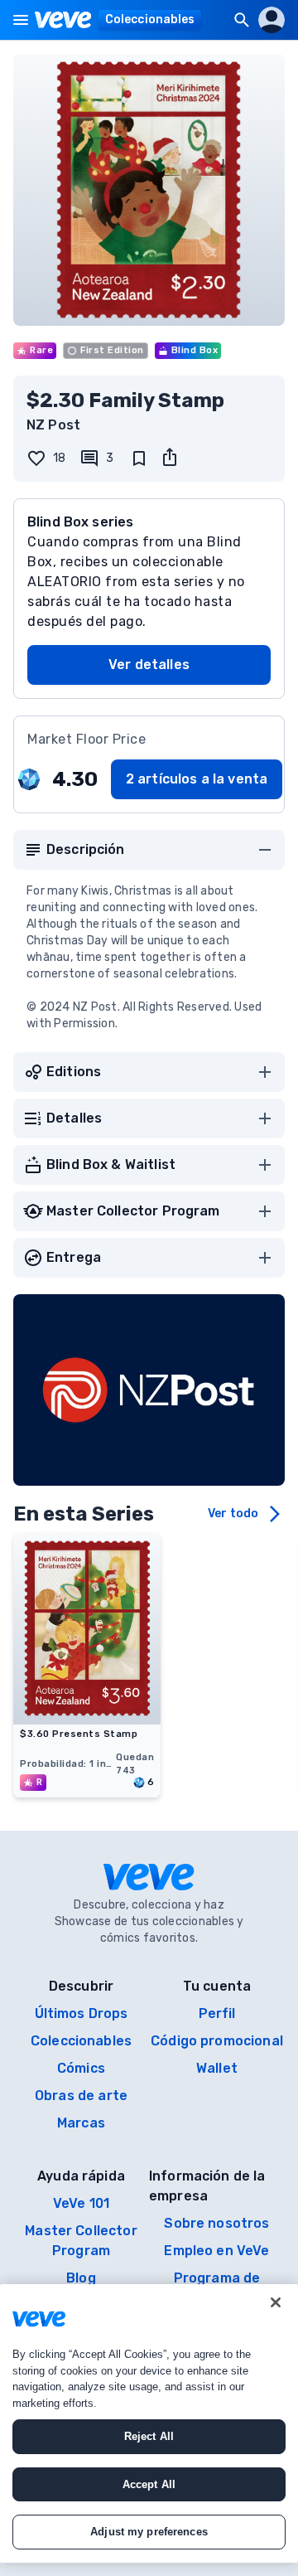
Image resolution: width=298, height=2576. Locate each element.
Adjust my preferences (149, 2532)
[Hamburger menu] (21, 20)
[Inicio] (63, 20)
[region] (149, 2423)
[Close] (276, 2302)
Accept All (149, 2484)
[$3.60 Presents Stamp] (87, 1720)
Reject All (149, 2436)
